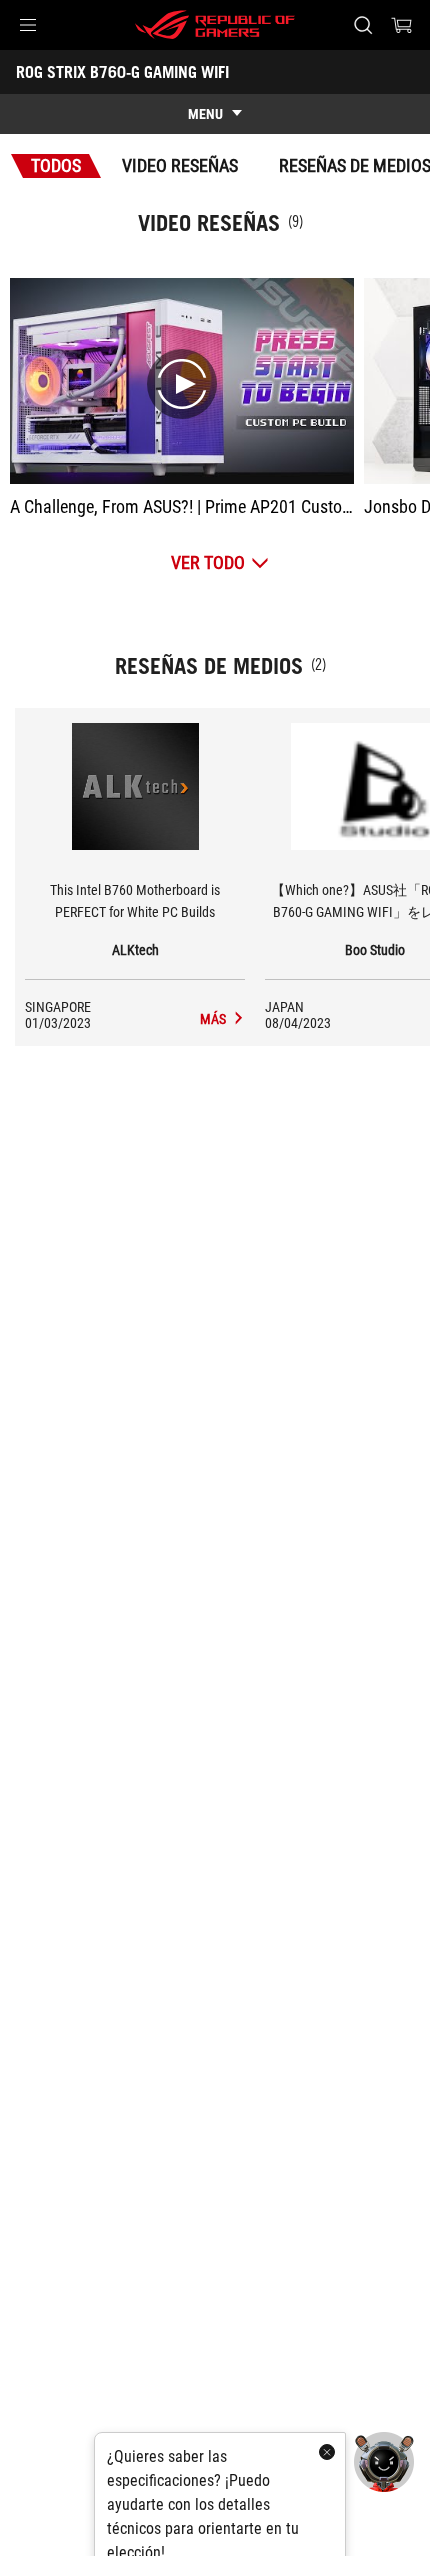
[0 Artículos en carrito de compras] (402, 25)
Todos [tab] (56, 165)
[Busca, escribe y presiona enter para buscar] (362, 25)
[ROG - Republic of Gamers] (215, 25)
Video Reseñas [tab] (180, 165)
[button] (28, 25)
